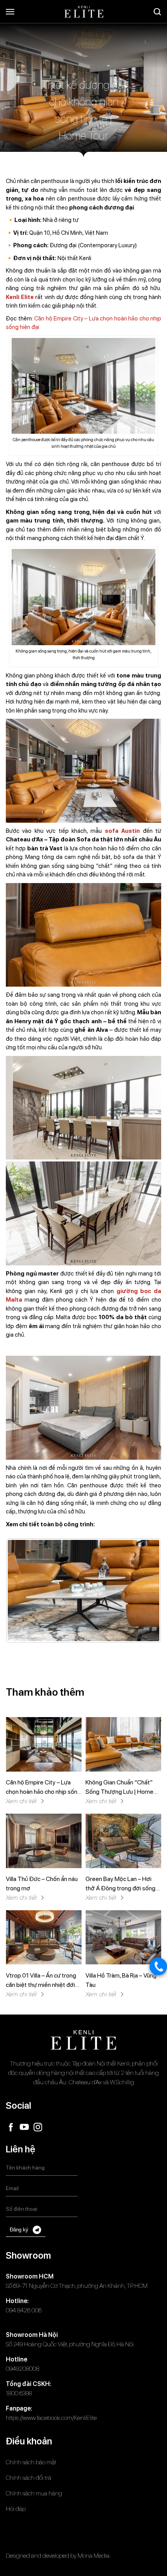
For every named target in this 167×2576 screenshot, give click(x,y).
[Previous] (22, 1591)
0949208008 (23, 2369)
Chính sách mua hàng (34, 2493)
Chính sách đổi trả (29, 2478)
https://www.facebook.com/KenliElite (51, 2418)
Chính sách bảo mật (31, 2462)
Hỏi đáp (16, 2509)
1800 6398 (19, 2393)
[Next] (145, 1591)
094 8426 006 (24, 2310)
